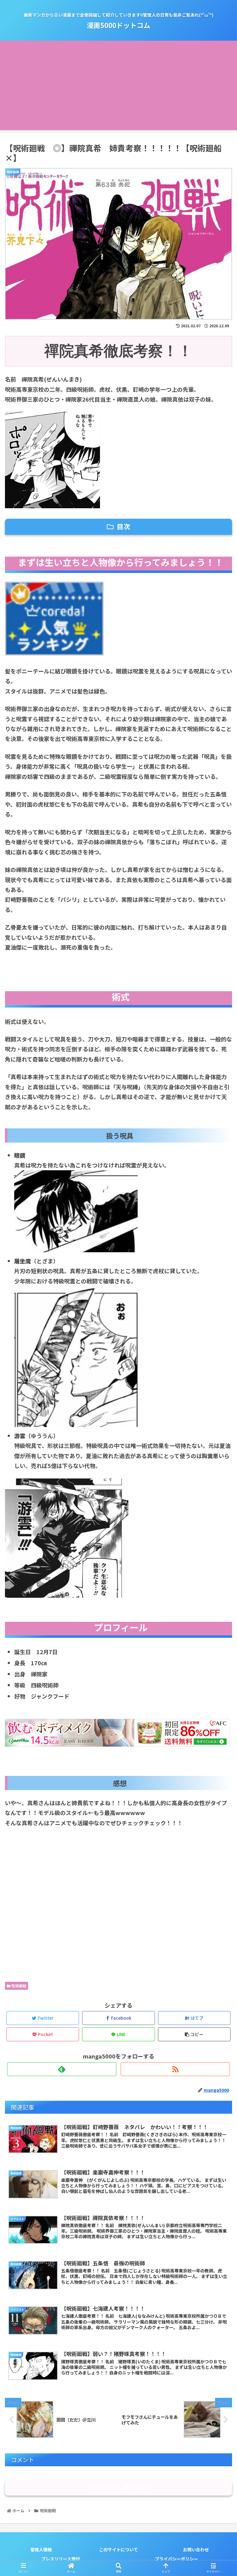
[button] (219, 1335)
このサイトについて (118, 2549)
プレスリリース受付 (61, 2559)
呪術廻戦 (18, 1986)
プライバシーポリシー (177, 2559)
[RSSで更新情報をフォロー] (175, 2069)
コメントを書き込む (119, 2488)
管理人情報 (41, 2549)
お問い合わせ (196, 2549)
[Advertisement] (118, 87)
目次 (123, 526)
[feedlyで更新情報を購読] (62, 2069)
